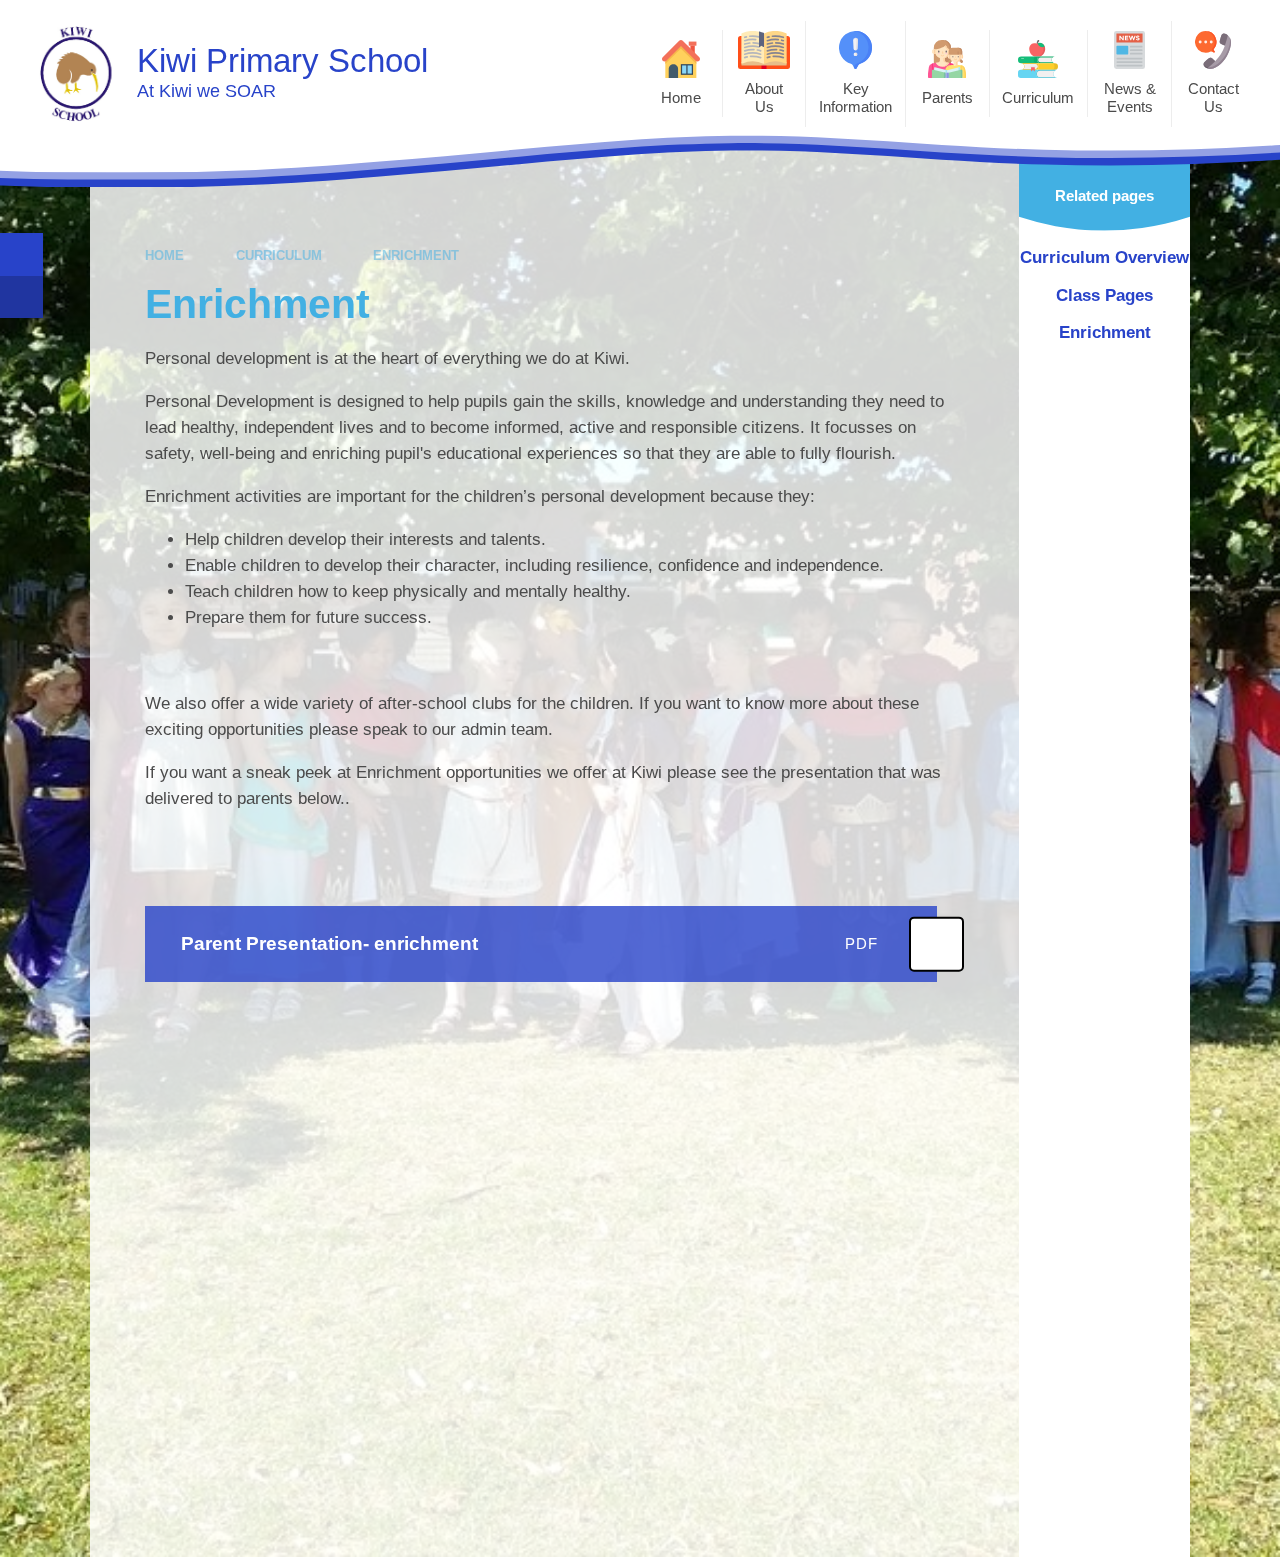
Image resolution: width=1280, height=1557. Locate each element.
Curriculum (279, 255)
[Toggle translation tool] (21, 297)
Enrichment (416, 255)
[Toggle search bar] (21, 254)
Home (164, 255)
